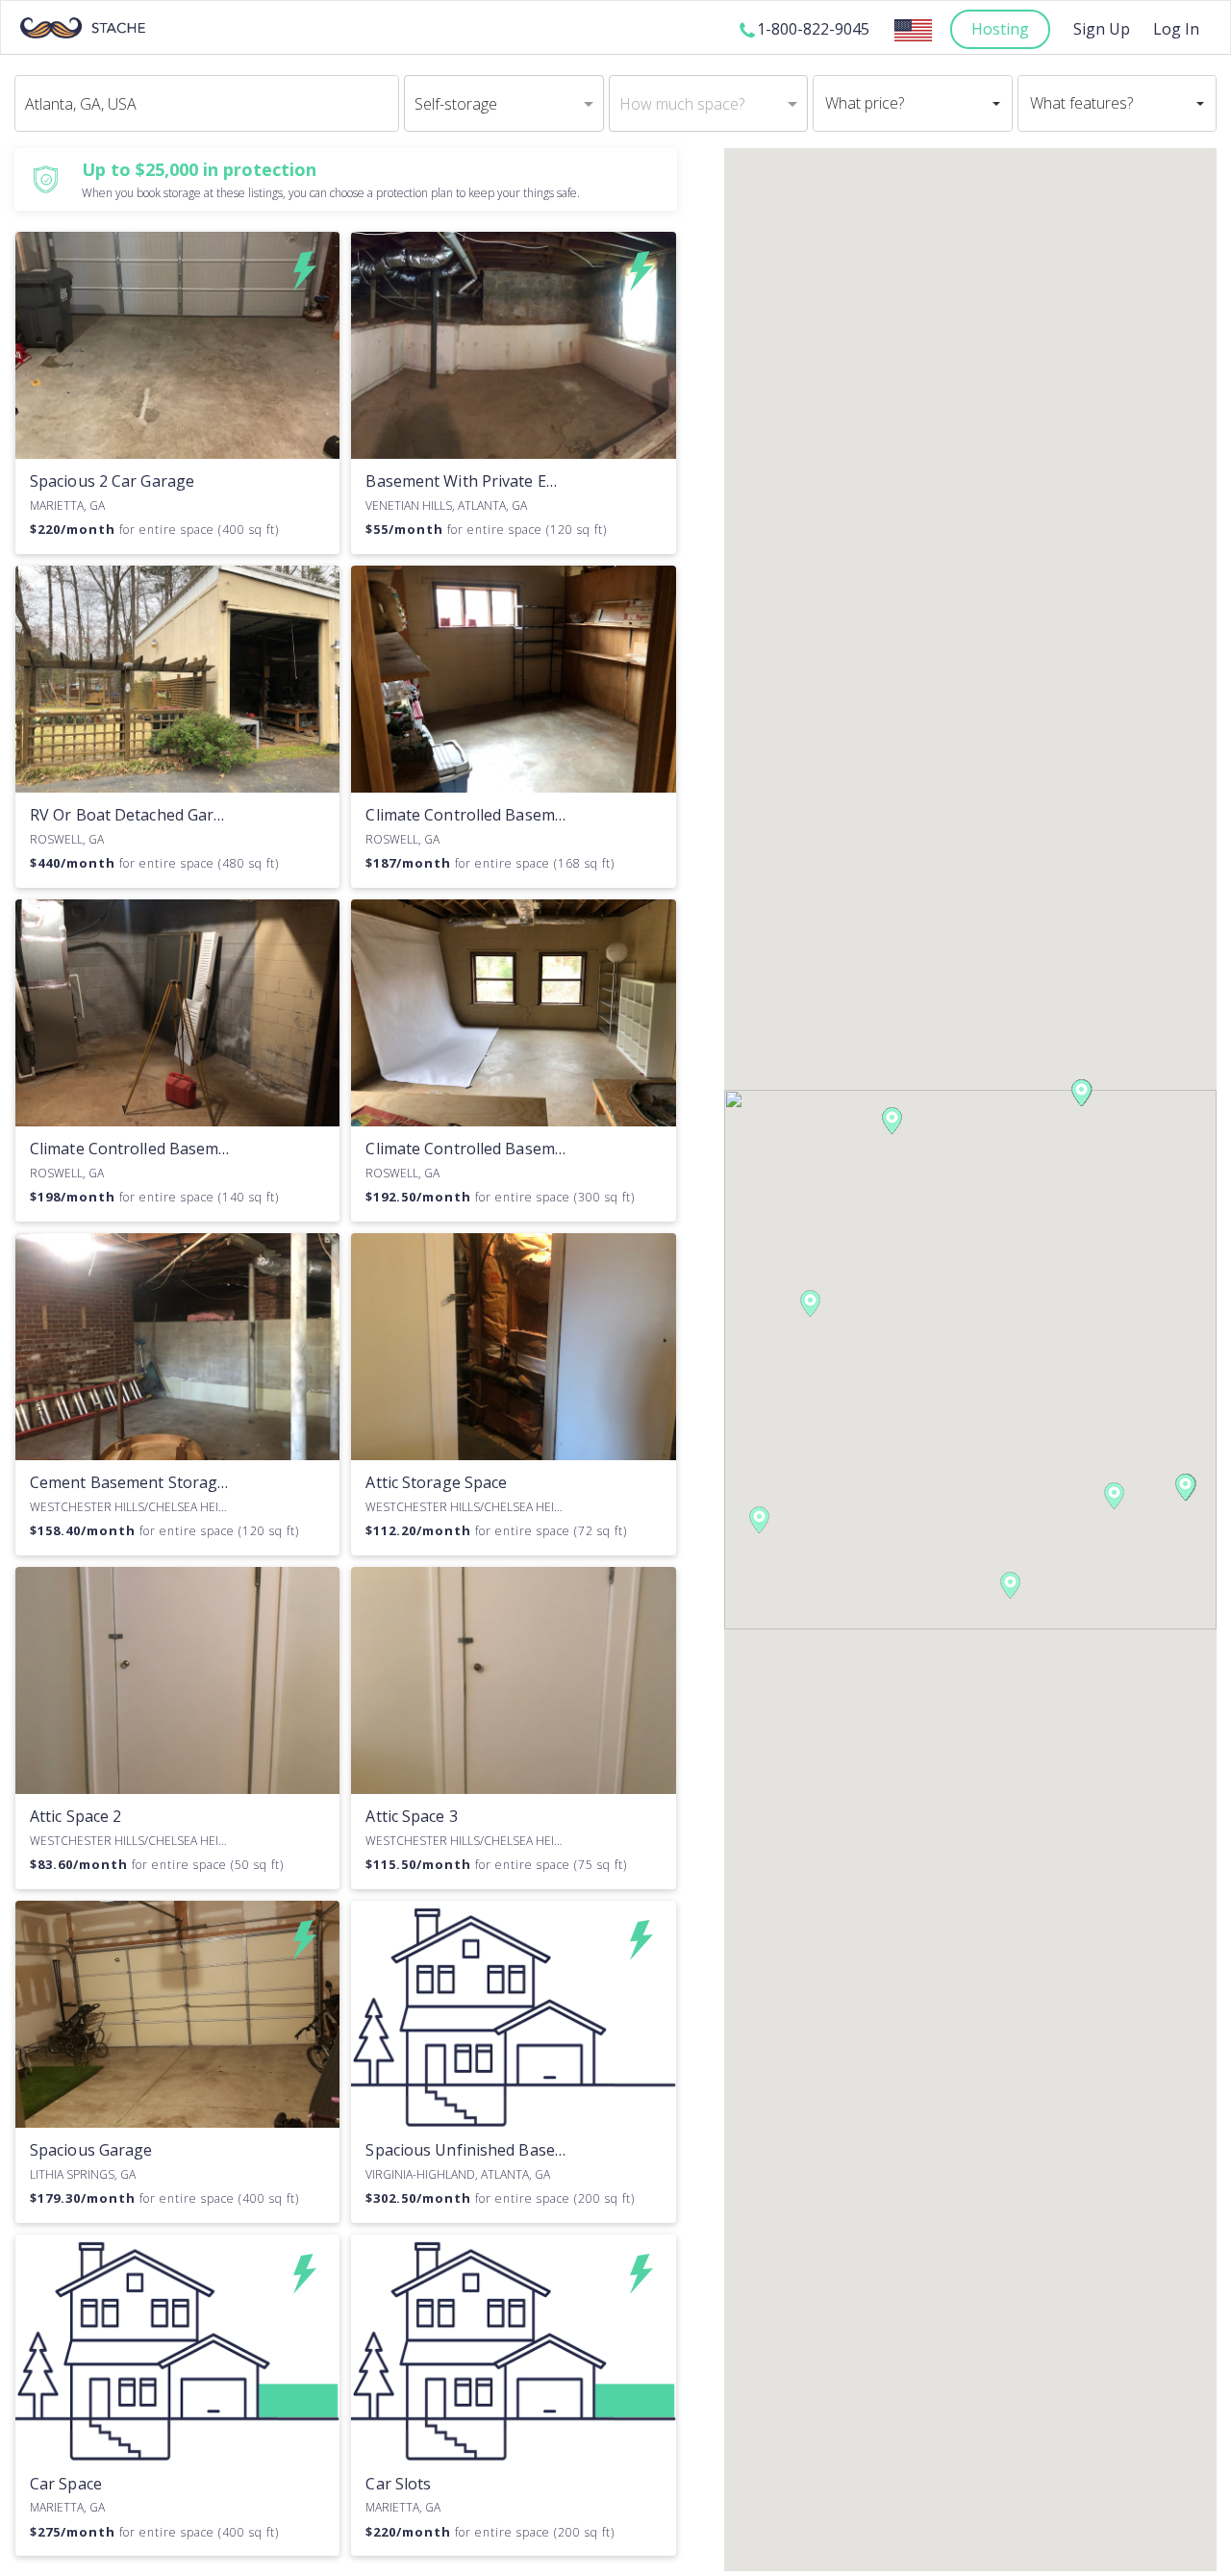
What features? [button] (1081, 103)
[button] (810, 1303)
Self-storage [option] (456, 104)
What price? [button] (865, 103)
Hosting (1000, 29)
